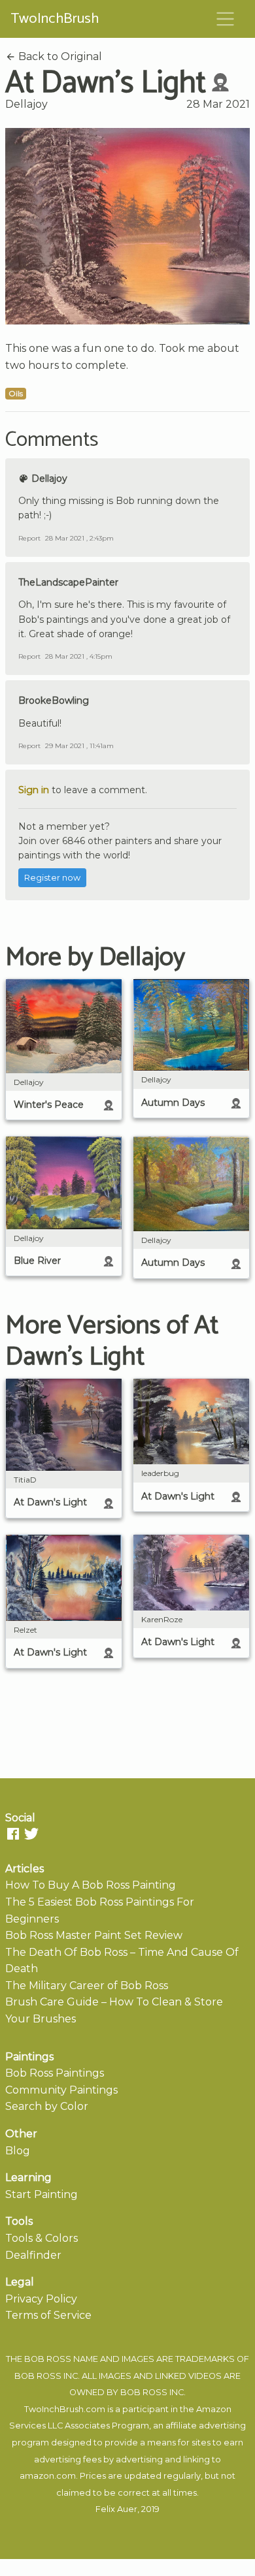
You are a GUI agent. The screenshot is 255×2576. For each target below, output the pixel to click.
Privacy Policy (41, 2299)
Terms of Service (48, 2315)
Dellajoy (26, 104)
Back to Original (59, 56)
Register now (52, 878)
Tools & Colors (42, 2238)
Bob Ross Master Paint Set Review (94, 1935)
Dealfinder (33, 2255)
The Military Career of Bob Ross (87, 1986)
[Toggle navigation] (226, 19)
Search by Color (47, 2106)
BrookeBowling (54, 700)
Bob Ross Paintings (55, 2073)
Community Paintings (61, 2090)
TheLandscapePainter (68, 582)
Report (29, 538)
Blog (18, 2151)
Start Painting (42, 2194)
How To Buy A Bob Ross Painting (91, 1885)
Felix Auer (116, 2509)
